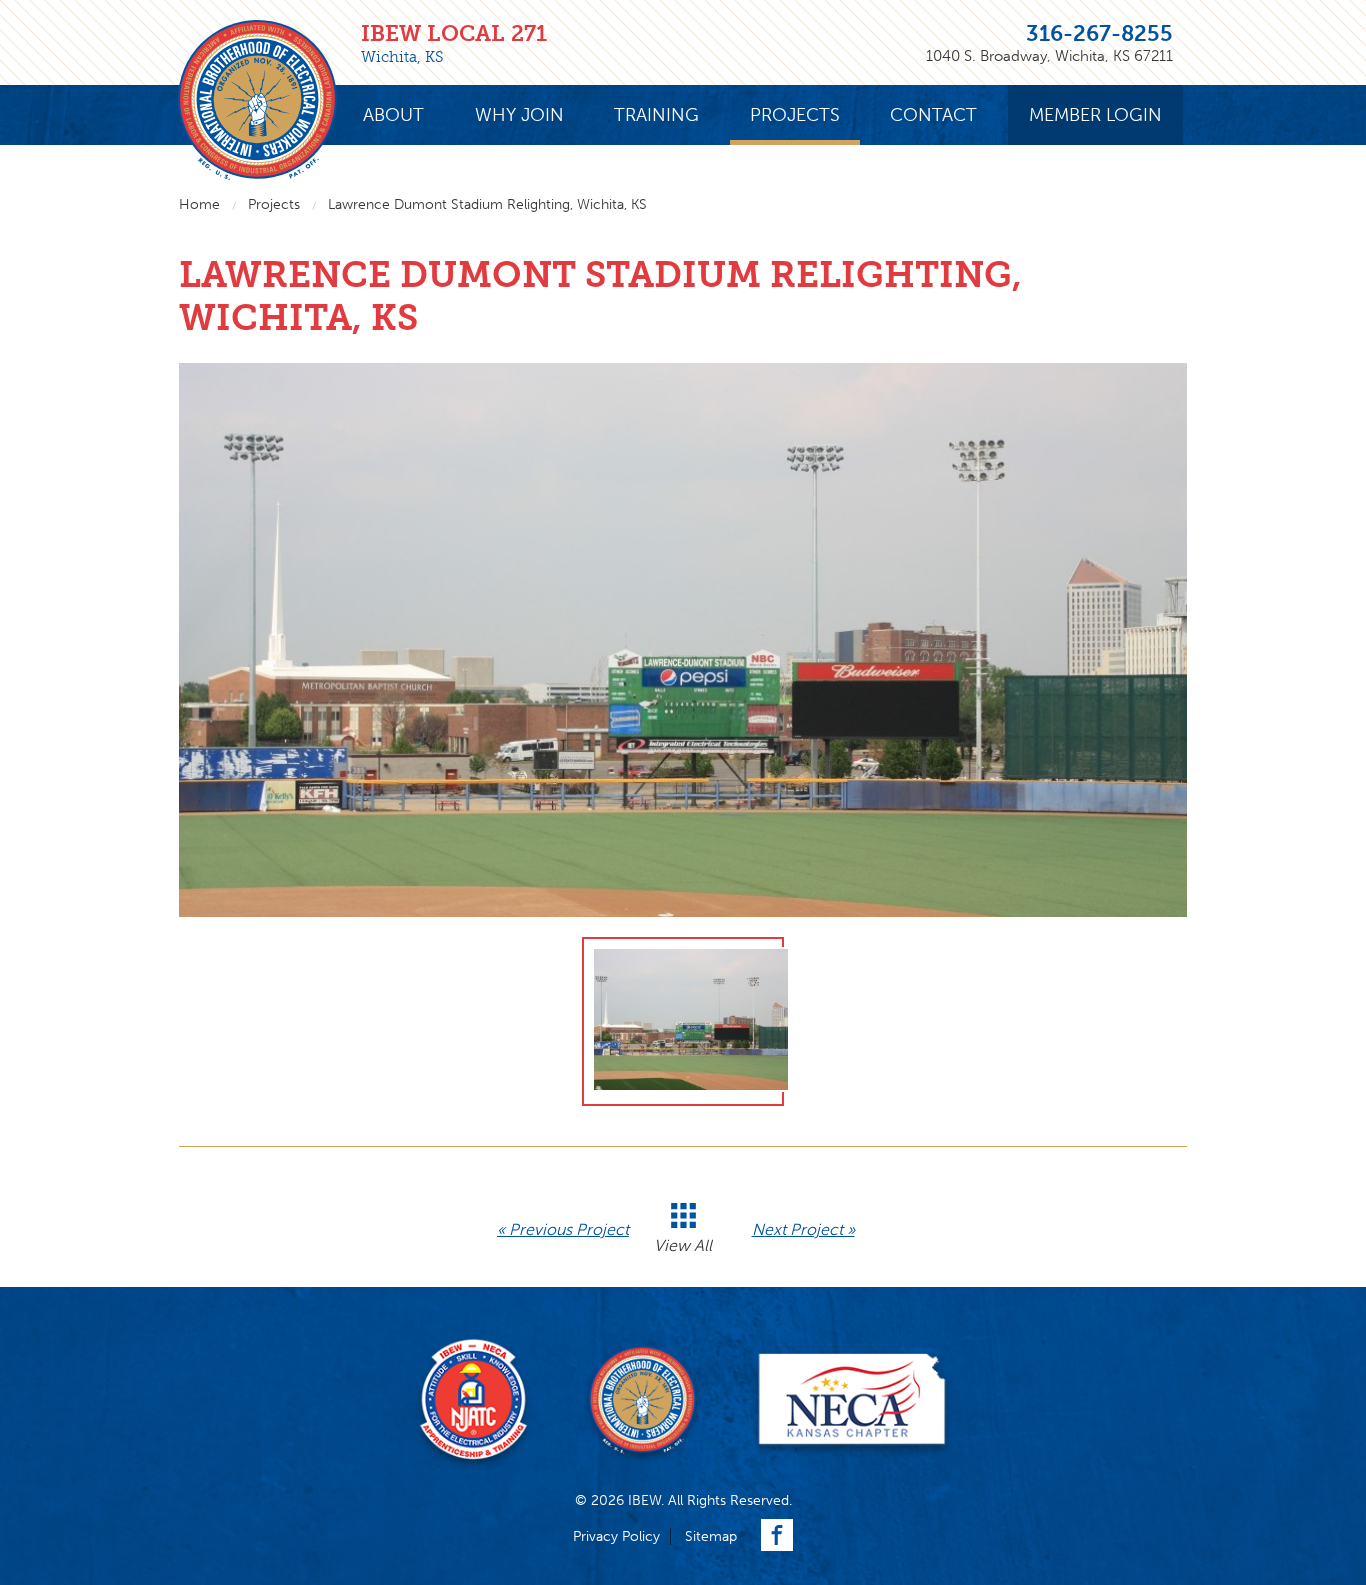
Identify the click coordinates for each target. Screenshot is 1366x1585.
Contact (933, 115)
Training (656, 115)
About (393, 115)
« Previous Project (563, 1229)
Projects (795, 115)
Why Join (519, 115)
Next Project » (803, 1229)
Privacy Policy (616, 1536)
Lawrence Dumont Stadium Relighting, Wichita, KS (487, 204)
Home (199, 204)
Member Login (1095, 115)
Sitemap (711, 1536)
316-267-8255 (1099, 33)
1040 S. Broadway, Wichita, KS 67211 (1049, 56)
